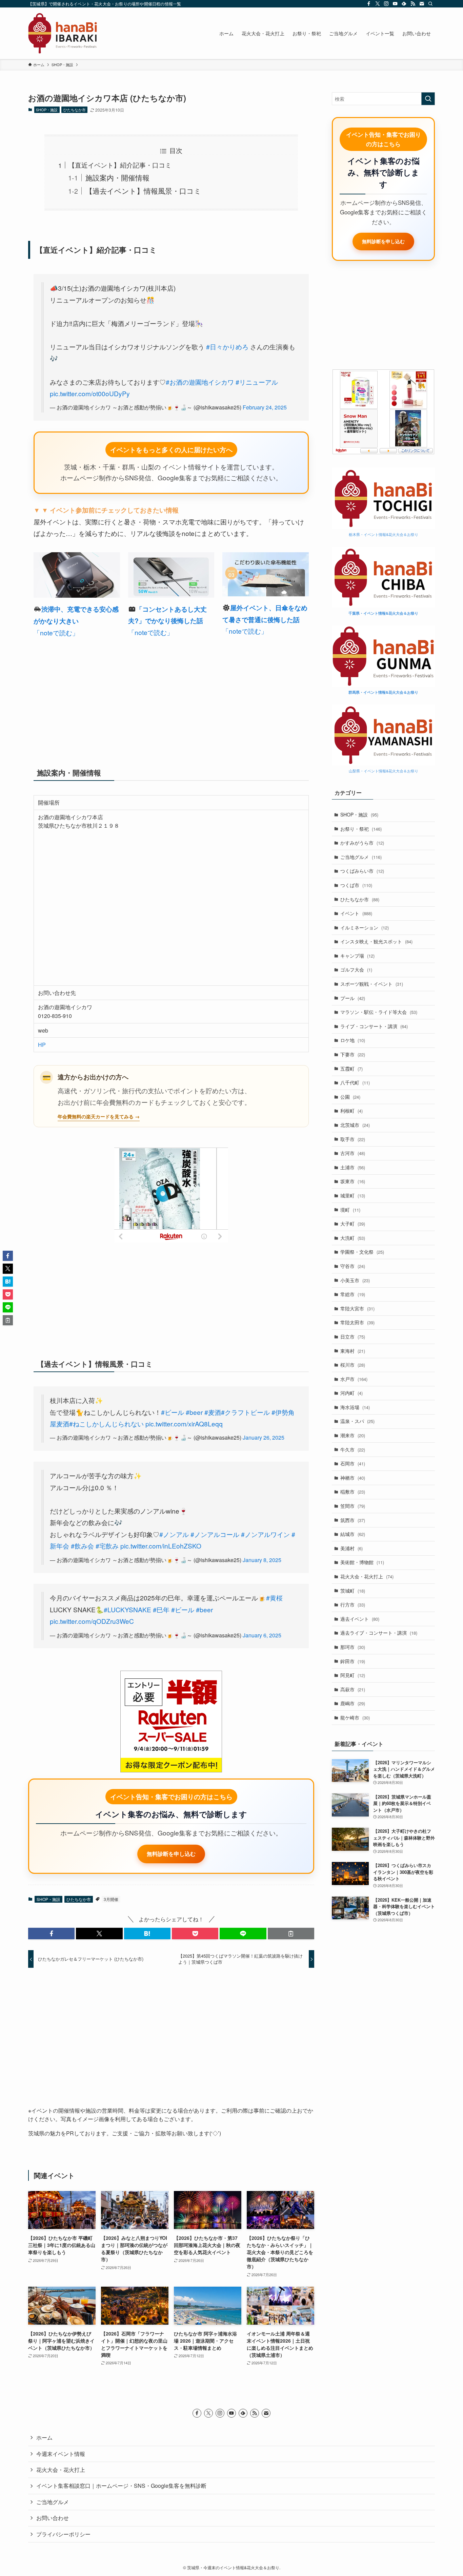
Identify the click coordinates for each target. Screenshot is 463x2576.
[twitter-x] (378, 4)
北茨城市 (355, 1125)
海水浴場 (355, 1407)
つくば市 (356, 885)
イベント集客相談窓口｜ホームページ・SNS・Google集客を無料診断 (121, 2486)
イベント (356, 913)
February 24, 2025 (265, 407)
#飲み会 (82, 1546)
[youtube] (395, 4)
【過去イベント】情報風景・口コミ (143, 191)
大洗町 (353, 1238)
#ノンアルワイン (265, 1534)
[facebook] (369, 4)
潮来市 (353, 1435)
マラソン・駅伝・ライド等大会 (379, 1012)
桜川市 (353, 1365)
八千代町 (355, 1082)
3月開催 (111, 1899)
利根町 (351, 1111)
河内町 (351, 1393)
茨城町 (353, 1591)
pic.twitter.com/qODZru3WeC (92, 1621)
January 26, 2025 (264, 1437)
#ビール (173, 1412)
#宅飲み (107, 1546)
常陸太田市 (357, 1322)
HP (42, 1045)
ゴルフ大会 (356, 969)
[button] (51, 1934)
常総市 (353, 1294)
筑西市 (353, 1520)
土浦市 (353, 1167)
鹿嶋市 (353, 1703)
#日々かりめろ (227, 347)
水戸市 (354, 1379)
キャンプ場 (357, 956)
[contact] (422, 4)
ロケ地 (353, 1040)
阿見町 (353, 1675)
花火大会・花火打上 (367, 1576)
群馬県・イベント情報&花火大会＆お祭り (383, 692)
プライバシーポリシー (63, 2534)
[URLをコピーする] (291, 1934)
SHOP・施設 (47, 110)
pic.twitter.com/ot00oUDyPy (90, 393)
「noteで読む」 (56, 632)
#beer (194, 1412)
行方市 (353, 1604)
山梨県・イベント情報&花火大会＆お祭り (384, 771)
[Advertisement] (171, 699)
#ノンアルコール (215, 1534)
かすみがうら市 (362, 843)
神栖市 (353, 1478)
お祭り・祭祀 (361, 829)
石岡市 (353, 1463)
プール (353, 998)
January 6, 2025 (262, 1635)
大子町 (353, 1224)
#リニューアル (257, 382)
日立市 (353, 1337)
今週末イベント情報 (61, 2454)
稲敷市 (353, 1492)
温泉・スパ (357, 1421)
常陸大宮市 (357, 1308)
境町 (350, 1210)
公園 (350, 1097)
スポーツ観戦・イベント (372, 984)
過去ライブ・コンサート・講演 (379, 1633)
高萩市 (353, 1689)
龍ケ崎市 (355, 1717)
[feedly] (404, 4)
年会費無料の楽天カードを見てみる (96, 1116)
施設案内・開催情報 (117, 177)
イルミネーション (365, 927)
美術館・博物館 (362, 1562)
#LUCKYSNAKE (127, 1609)
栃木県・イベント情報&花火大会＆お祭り (384, 534)
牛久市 (353, 1449)
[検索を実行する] (428, 99)
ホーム (44, 2437)
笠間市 (353, 1506)
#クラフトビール (245, 1412)
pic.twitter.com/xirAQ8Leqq (184, 1424)
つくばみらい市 (362, 871)
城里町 (353, 1195)
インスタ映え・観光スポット (376, 941)
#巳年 (161, 1609)
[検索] (430, 4)
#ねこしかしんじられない (106, 1424)
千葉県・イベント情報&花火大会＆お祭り (383, 613)
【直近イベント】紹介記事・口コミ (120, 165)
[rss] (413, 4)
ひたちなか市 (75, 110)
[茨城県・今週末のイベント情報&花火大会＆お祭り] (63, 33)
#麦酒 (213, 1412)
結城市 (353, 1534)
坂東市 (353, 1181)
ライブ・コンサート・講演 (374, 1026)
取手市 (353, 1139)
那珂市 (353, 1647)
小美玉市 (355, 1280)
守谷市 (353, 1266)
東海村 (353, 1351)
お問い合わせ (53, 2518)
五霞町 (351, 1069)
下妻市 (353, 1054)
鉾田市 (353, 1661)
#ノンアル (174, 1534)
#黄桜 (274, 1598)
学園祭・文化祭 (362, 1252)
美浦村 (351, 1548)
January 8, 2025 (262, 1560)
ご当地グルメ (361, 857)
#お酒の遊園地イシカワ (200, 382)
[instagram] (386, 4)
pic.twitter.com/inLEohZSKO (161, 1546)
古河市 (353, 1153)
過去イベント (360, 1619)
